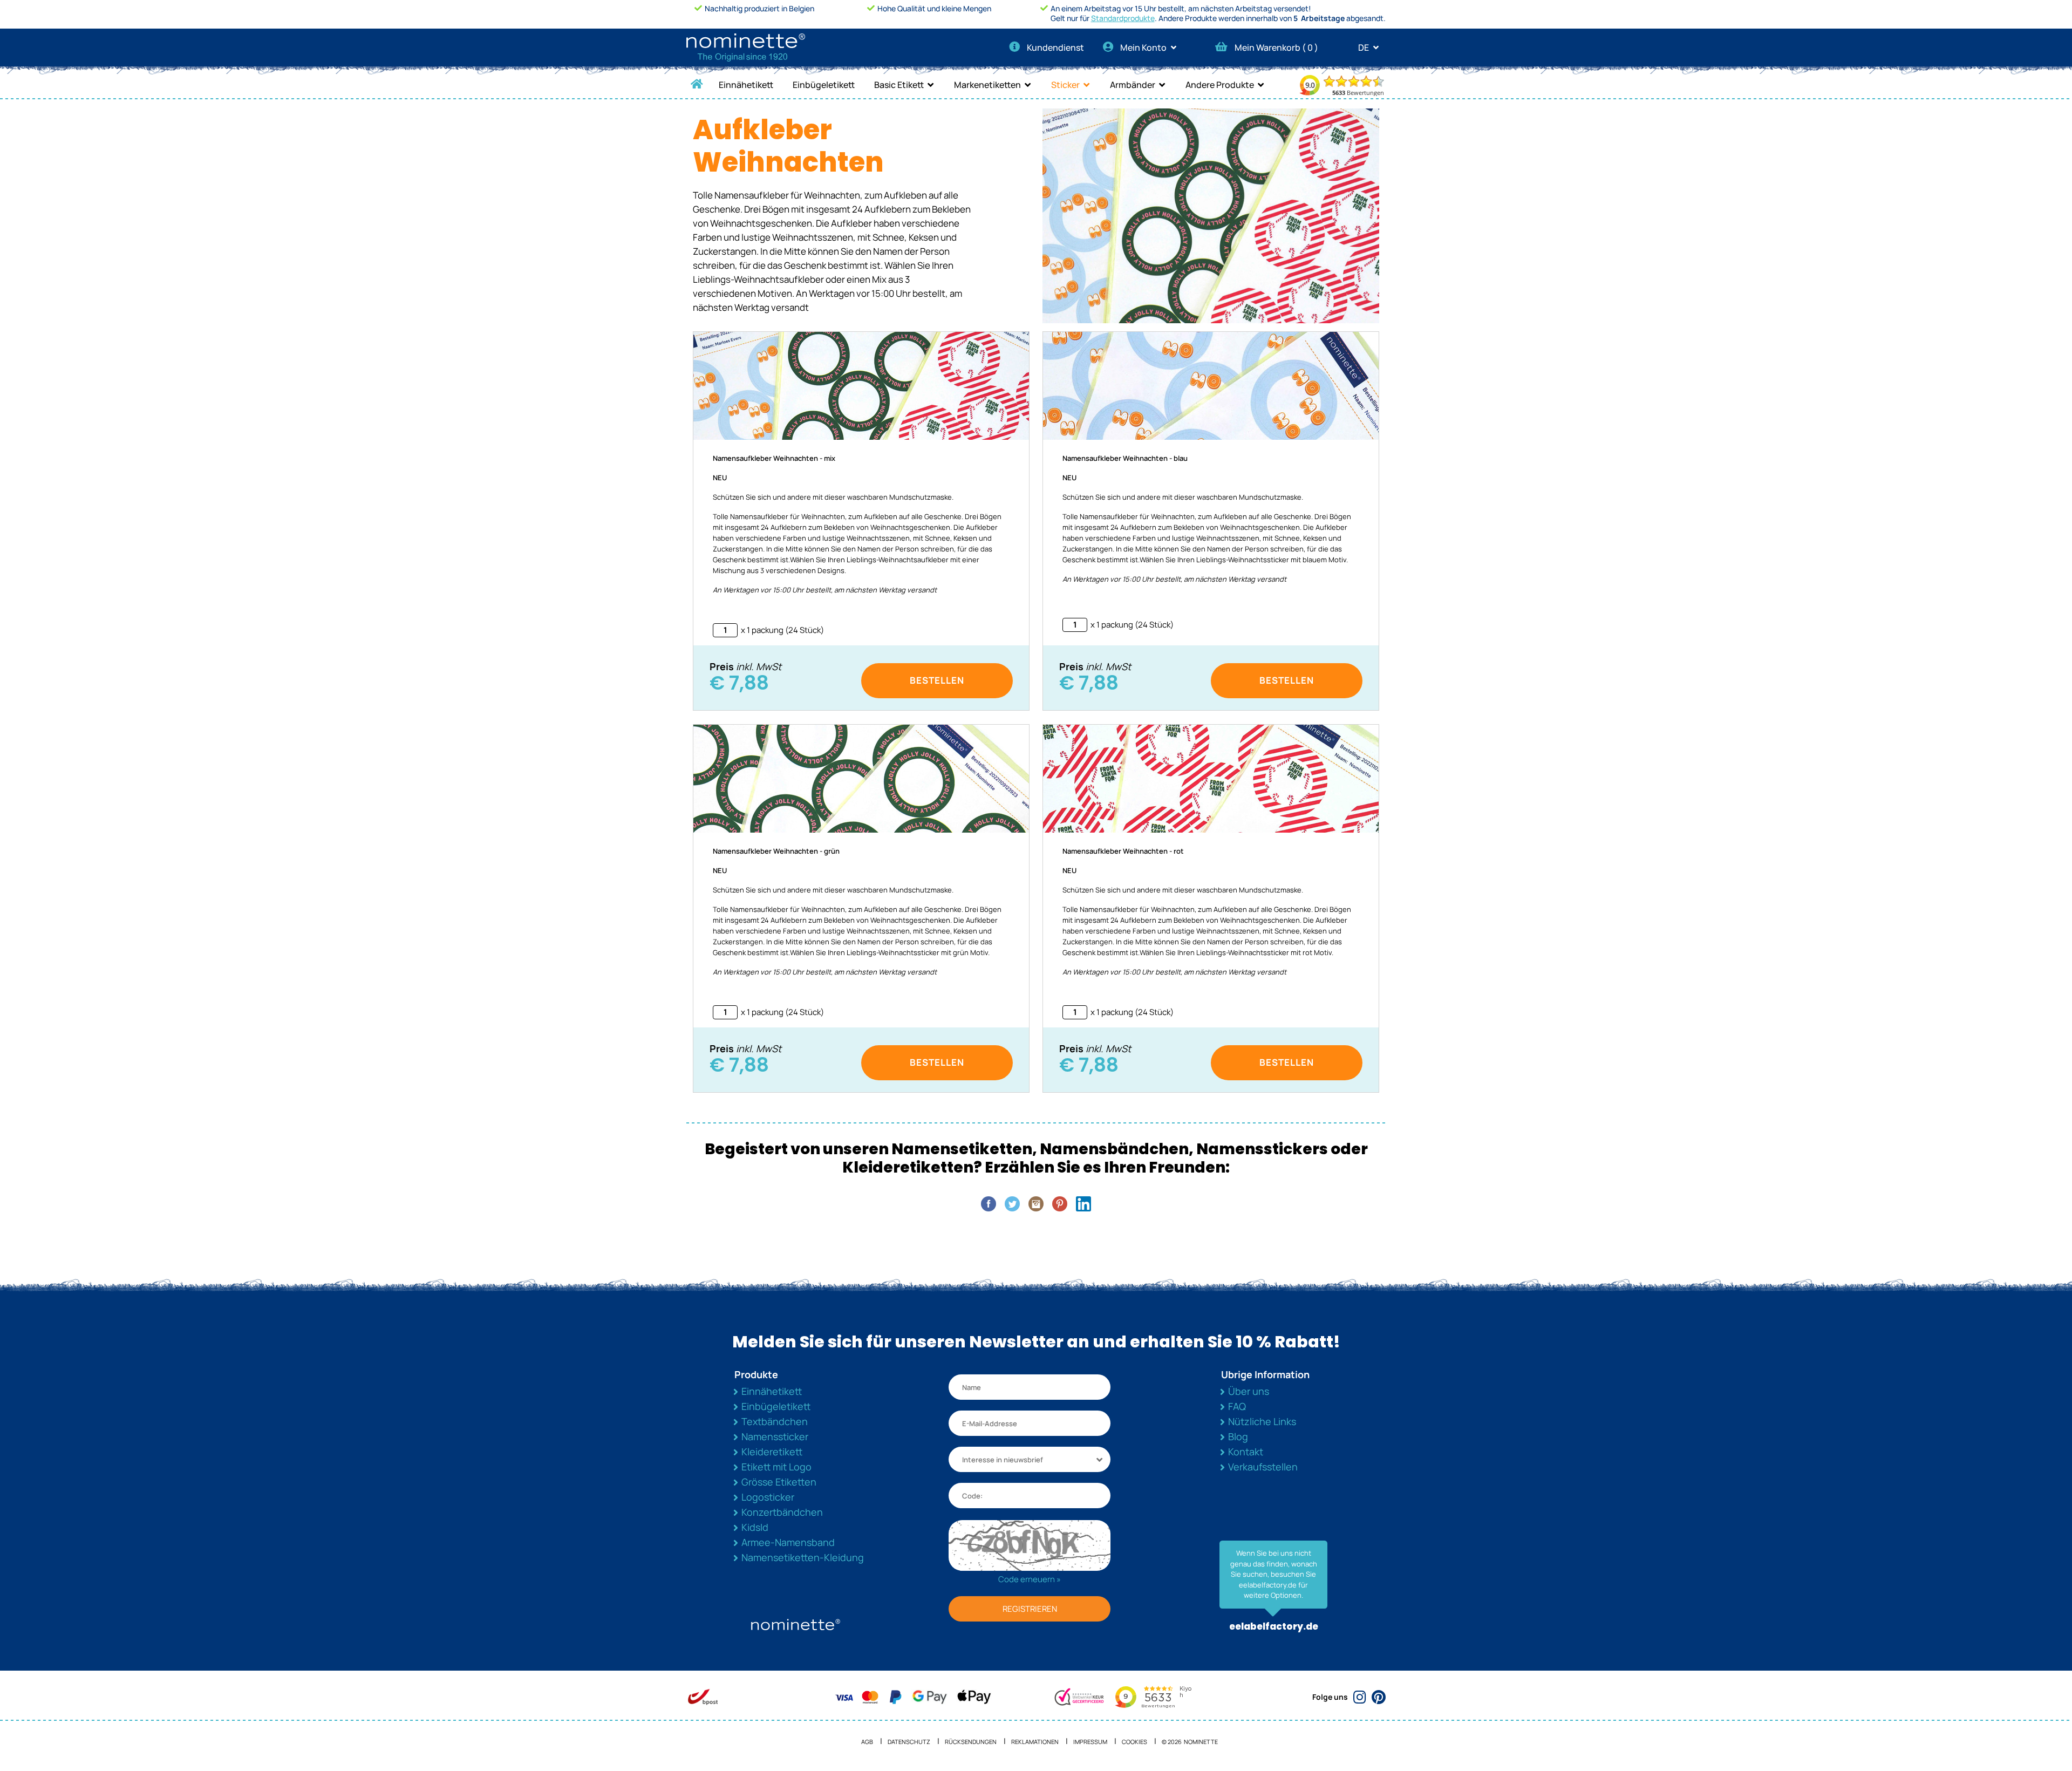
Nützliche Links (1262, 1421)
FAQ (1237, 1406)
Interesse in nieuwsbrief (1003, 1460)
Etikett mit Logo (776, 1467)
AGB (867, 1742)
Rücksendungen (971, 1742)
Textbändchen (775, 1421)
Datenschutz (909, 1742)
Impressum (1090, 1742)
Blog (1238, 1436)
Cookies (1134, 1742)
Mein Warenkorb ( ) (1276, 47)
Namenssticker (775, 1436)
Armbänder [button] (1133, 85)
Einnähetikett (746, 85)
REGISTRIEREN (1030, 1609)
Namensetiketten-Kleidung (803, 1557)
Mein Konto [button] (1144, 47)
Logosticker (768, 1497)
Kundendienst (1055, 47)
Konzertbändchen (782, 1512)
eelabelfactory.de (1274, 1626)
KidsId (755, 1527)
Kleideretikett (772, 1452)
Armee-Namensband (788, 1542)
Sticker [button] (1065, 85)
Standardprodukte (1123, 18)
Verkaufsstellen (1263, 1467)
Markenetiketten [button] (987, 85)
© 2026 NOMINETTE (1190, 1742)
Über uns (1249, 1391)
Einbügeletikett (824, 85)
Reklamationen (1035, 1742)
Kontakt (1246, 1452)
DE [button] (1364, 47)
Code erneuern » (1030, 1579)
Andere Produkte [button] (1220, 85)
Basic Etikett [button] (899, 85)
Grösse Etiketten (779, 1482)
